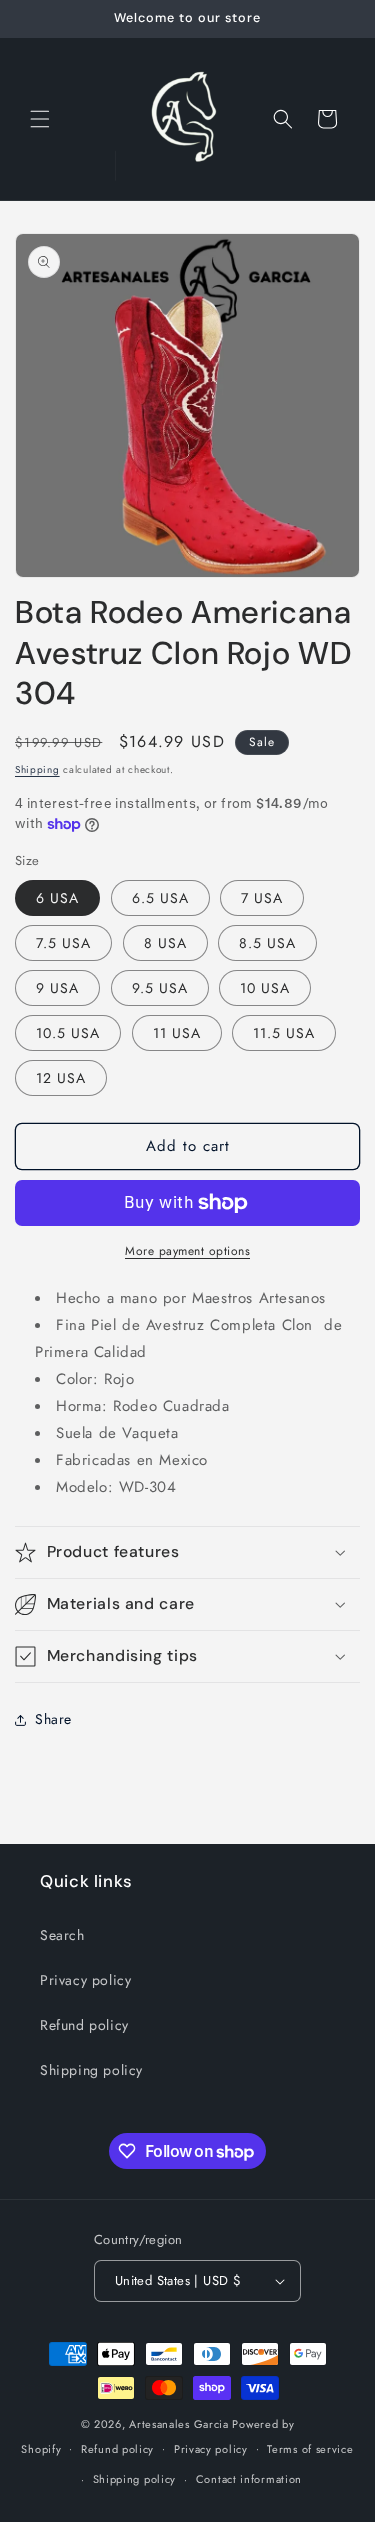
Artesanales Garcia (179, 2424)
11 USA (177, 1033)
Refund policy (84, 2025)
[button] (40, 119)
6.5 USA (160, 898)
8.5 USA (267, 943)
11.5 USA (284, 1033)
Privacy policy (85, 1980)
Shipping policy (91, 2070)
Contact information (249, 2479)
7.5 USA (63, 943)
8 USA (165, 943)
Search (62, 1935)
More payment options (187, 1251)
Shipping (37, 769)
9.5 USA (160, 988)
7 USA (262, 898)
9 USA (57, 988)
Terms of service (310, 2449)
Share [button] (53, 1719)
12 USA (61, 1078)
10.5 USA (68, 1033)
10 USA (265, 988)
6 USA (57, 898)
